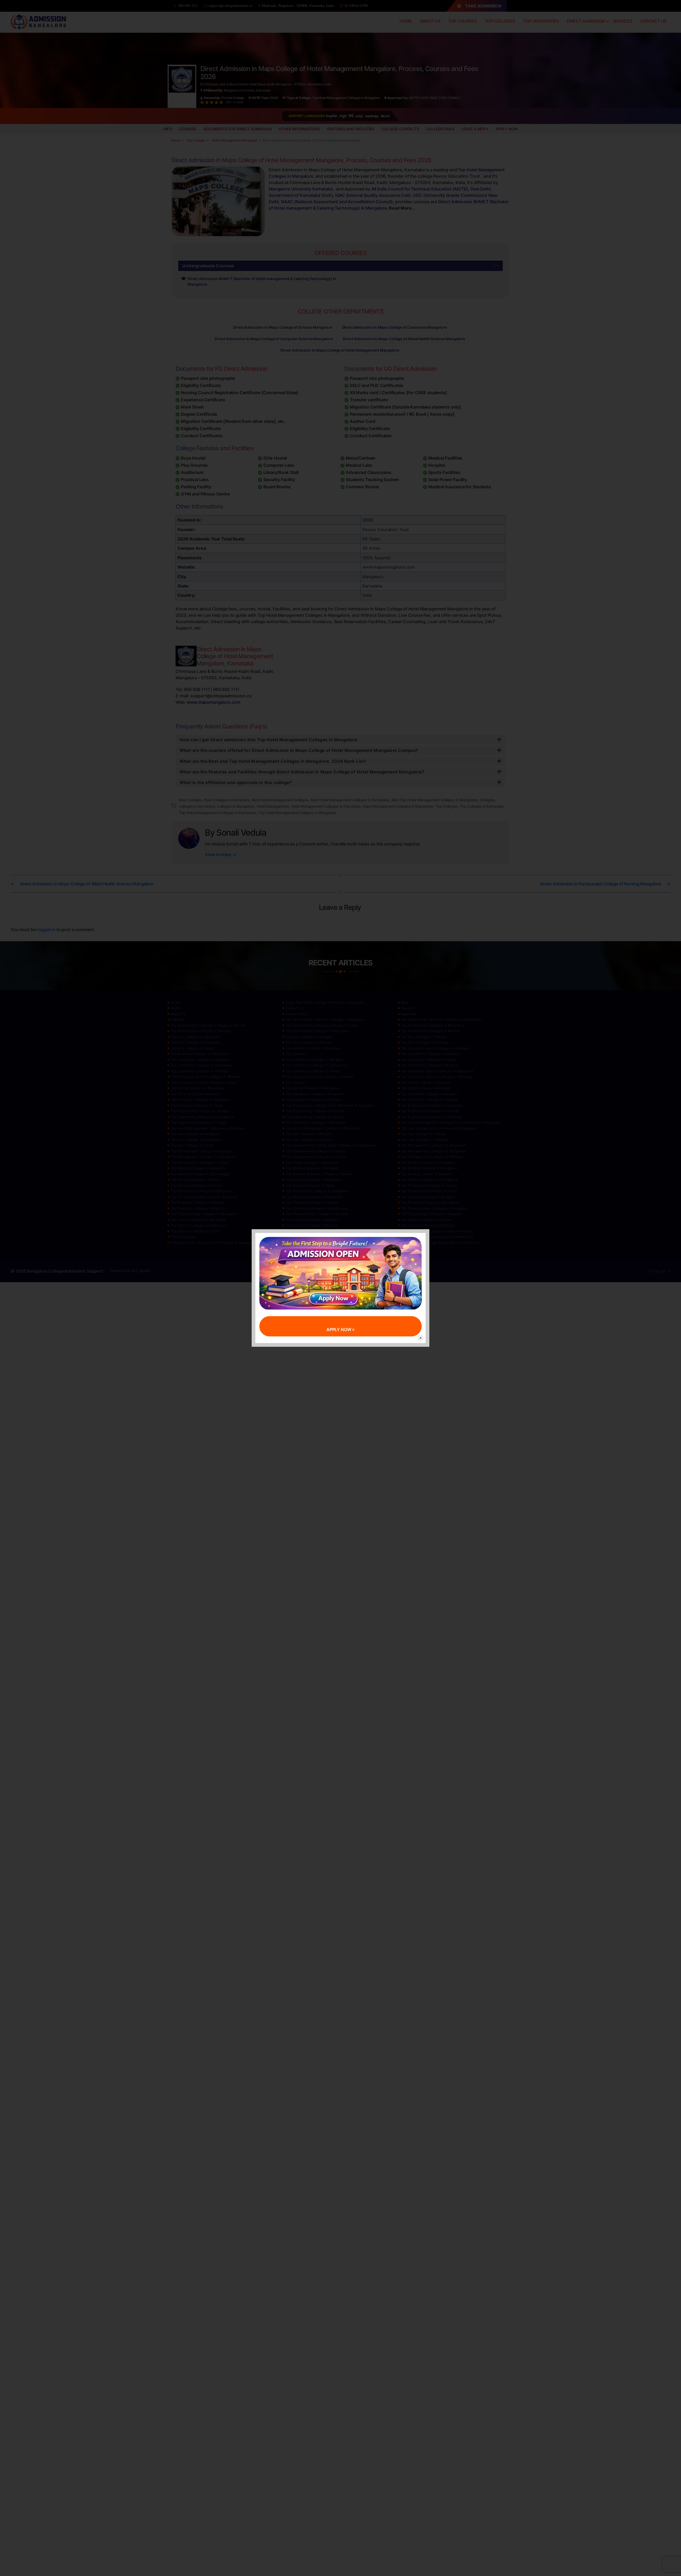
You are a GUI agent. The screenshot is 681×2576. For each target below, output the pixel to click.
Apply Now (339, 1329)
